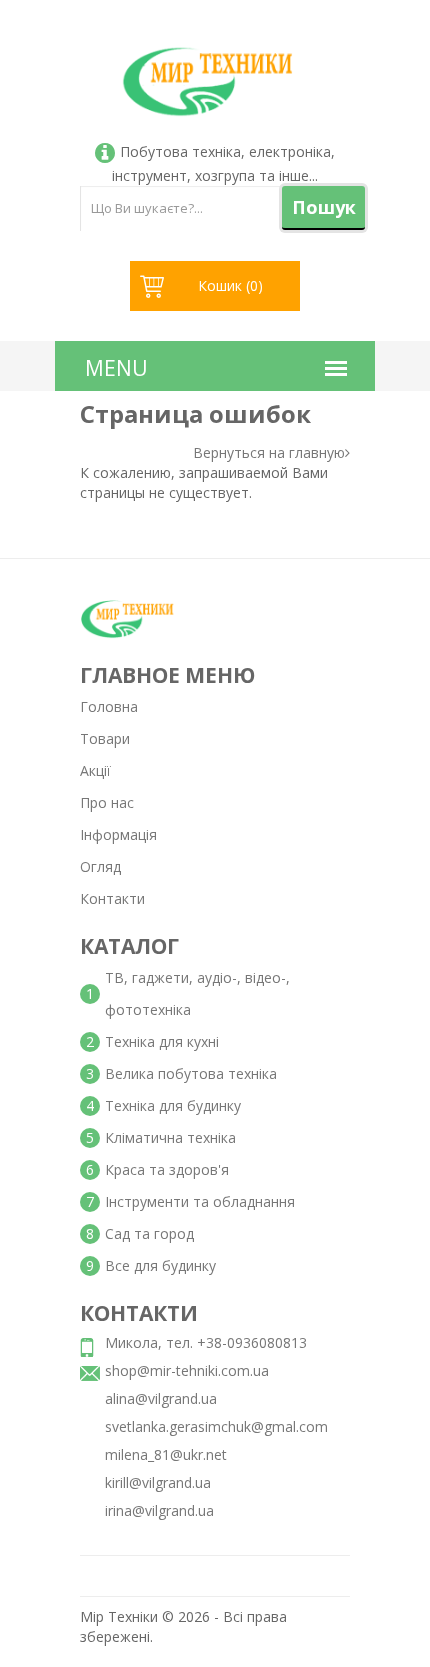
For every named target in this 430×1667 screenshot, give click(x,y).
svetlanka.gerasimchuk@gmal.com (216, 1426)
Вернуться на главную (269, 452)
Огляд (100, 866)
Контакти (112, 898)
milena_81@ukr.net (166, 1454)
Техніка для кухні (162, 1041)
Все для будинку (160, 1265)
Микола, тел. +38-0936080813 (206, 1342)
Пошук (324, 207)
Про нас (107, 802)
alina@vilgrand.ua (161, 1398)
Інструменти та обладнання (200, 1201)
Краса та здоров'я (167, 1169)
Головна (109, 706)
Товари (105, 738)
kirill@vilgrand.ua (158, 1482)
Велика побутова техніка (191, 1073)
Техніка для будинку (173, 1105)
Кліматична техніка (170, 1137)
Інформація (118, 834)
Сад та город (149, 1233)
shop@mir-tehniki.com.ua (187, 1370)
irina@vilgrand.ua (159, 1510)
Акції (95, 770)
